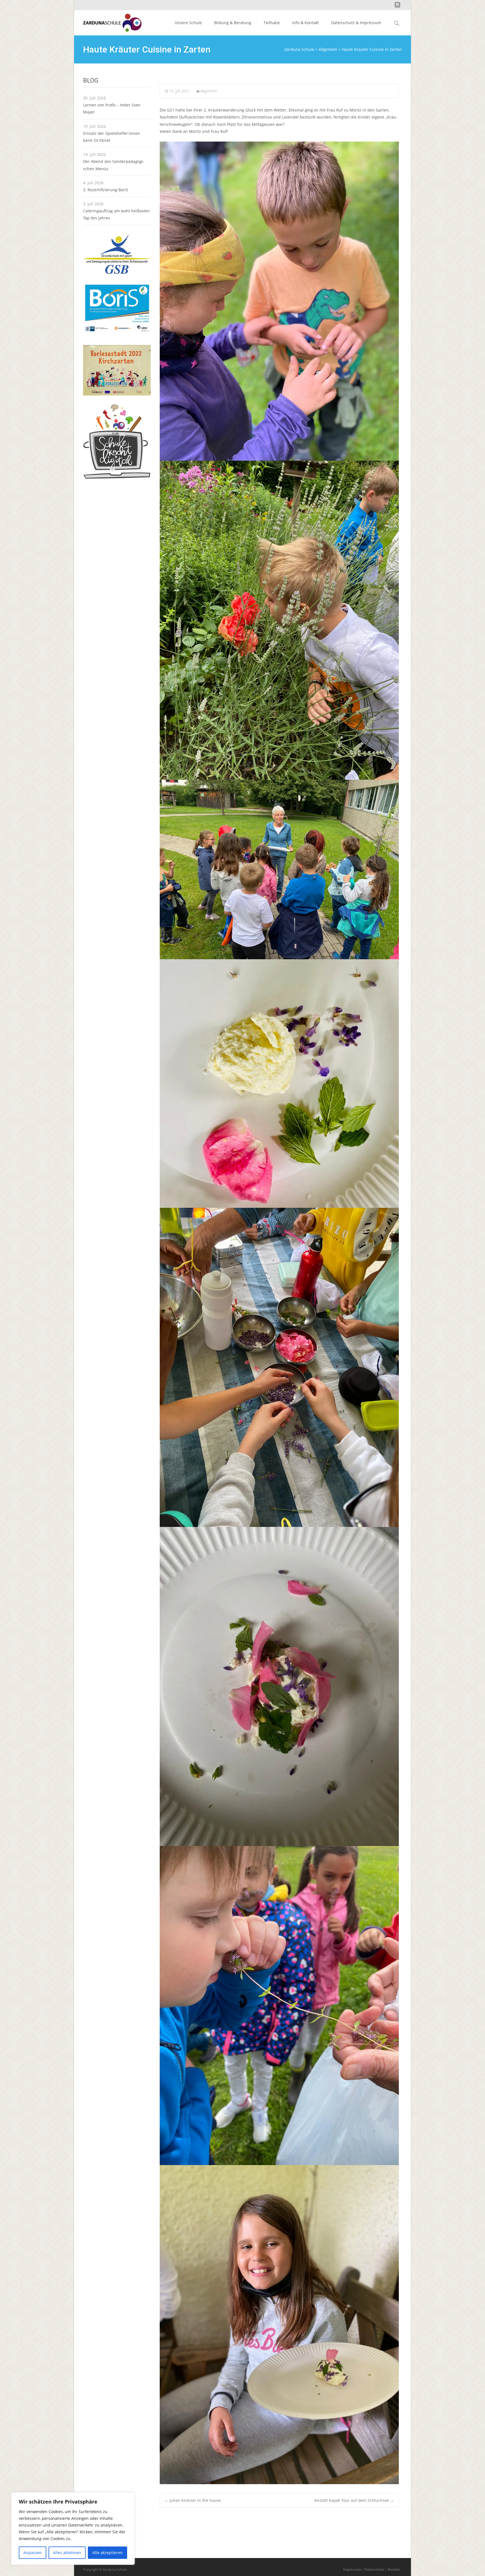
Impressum (352, 2569)
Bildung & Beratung (233, 23)
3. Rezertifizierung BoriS (106, 190)
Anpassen (33, 2553)
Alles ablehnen (67, 2553)
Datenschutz (374, 2569)
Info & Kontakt (306, 23)
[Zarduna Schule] (108, 21)
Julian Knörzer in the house (193, 2500)
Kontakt (394, 2569)
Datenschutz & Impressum (356, 23)
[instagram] (397, 7)
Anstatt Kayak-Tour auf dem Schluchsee (354, 2500)
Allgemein (209, 91)
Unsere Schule (188, 23)
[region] (73, 2529)
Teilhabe (272, 23)
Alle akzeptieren (107, 2553)
